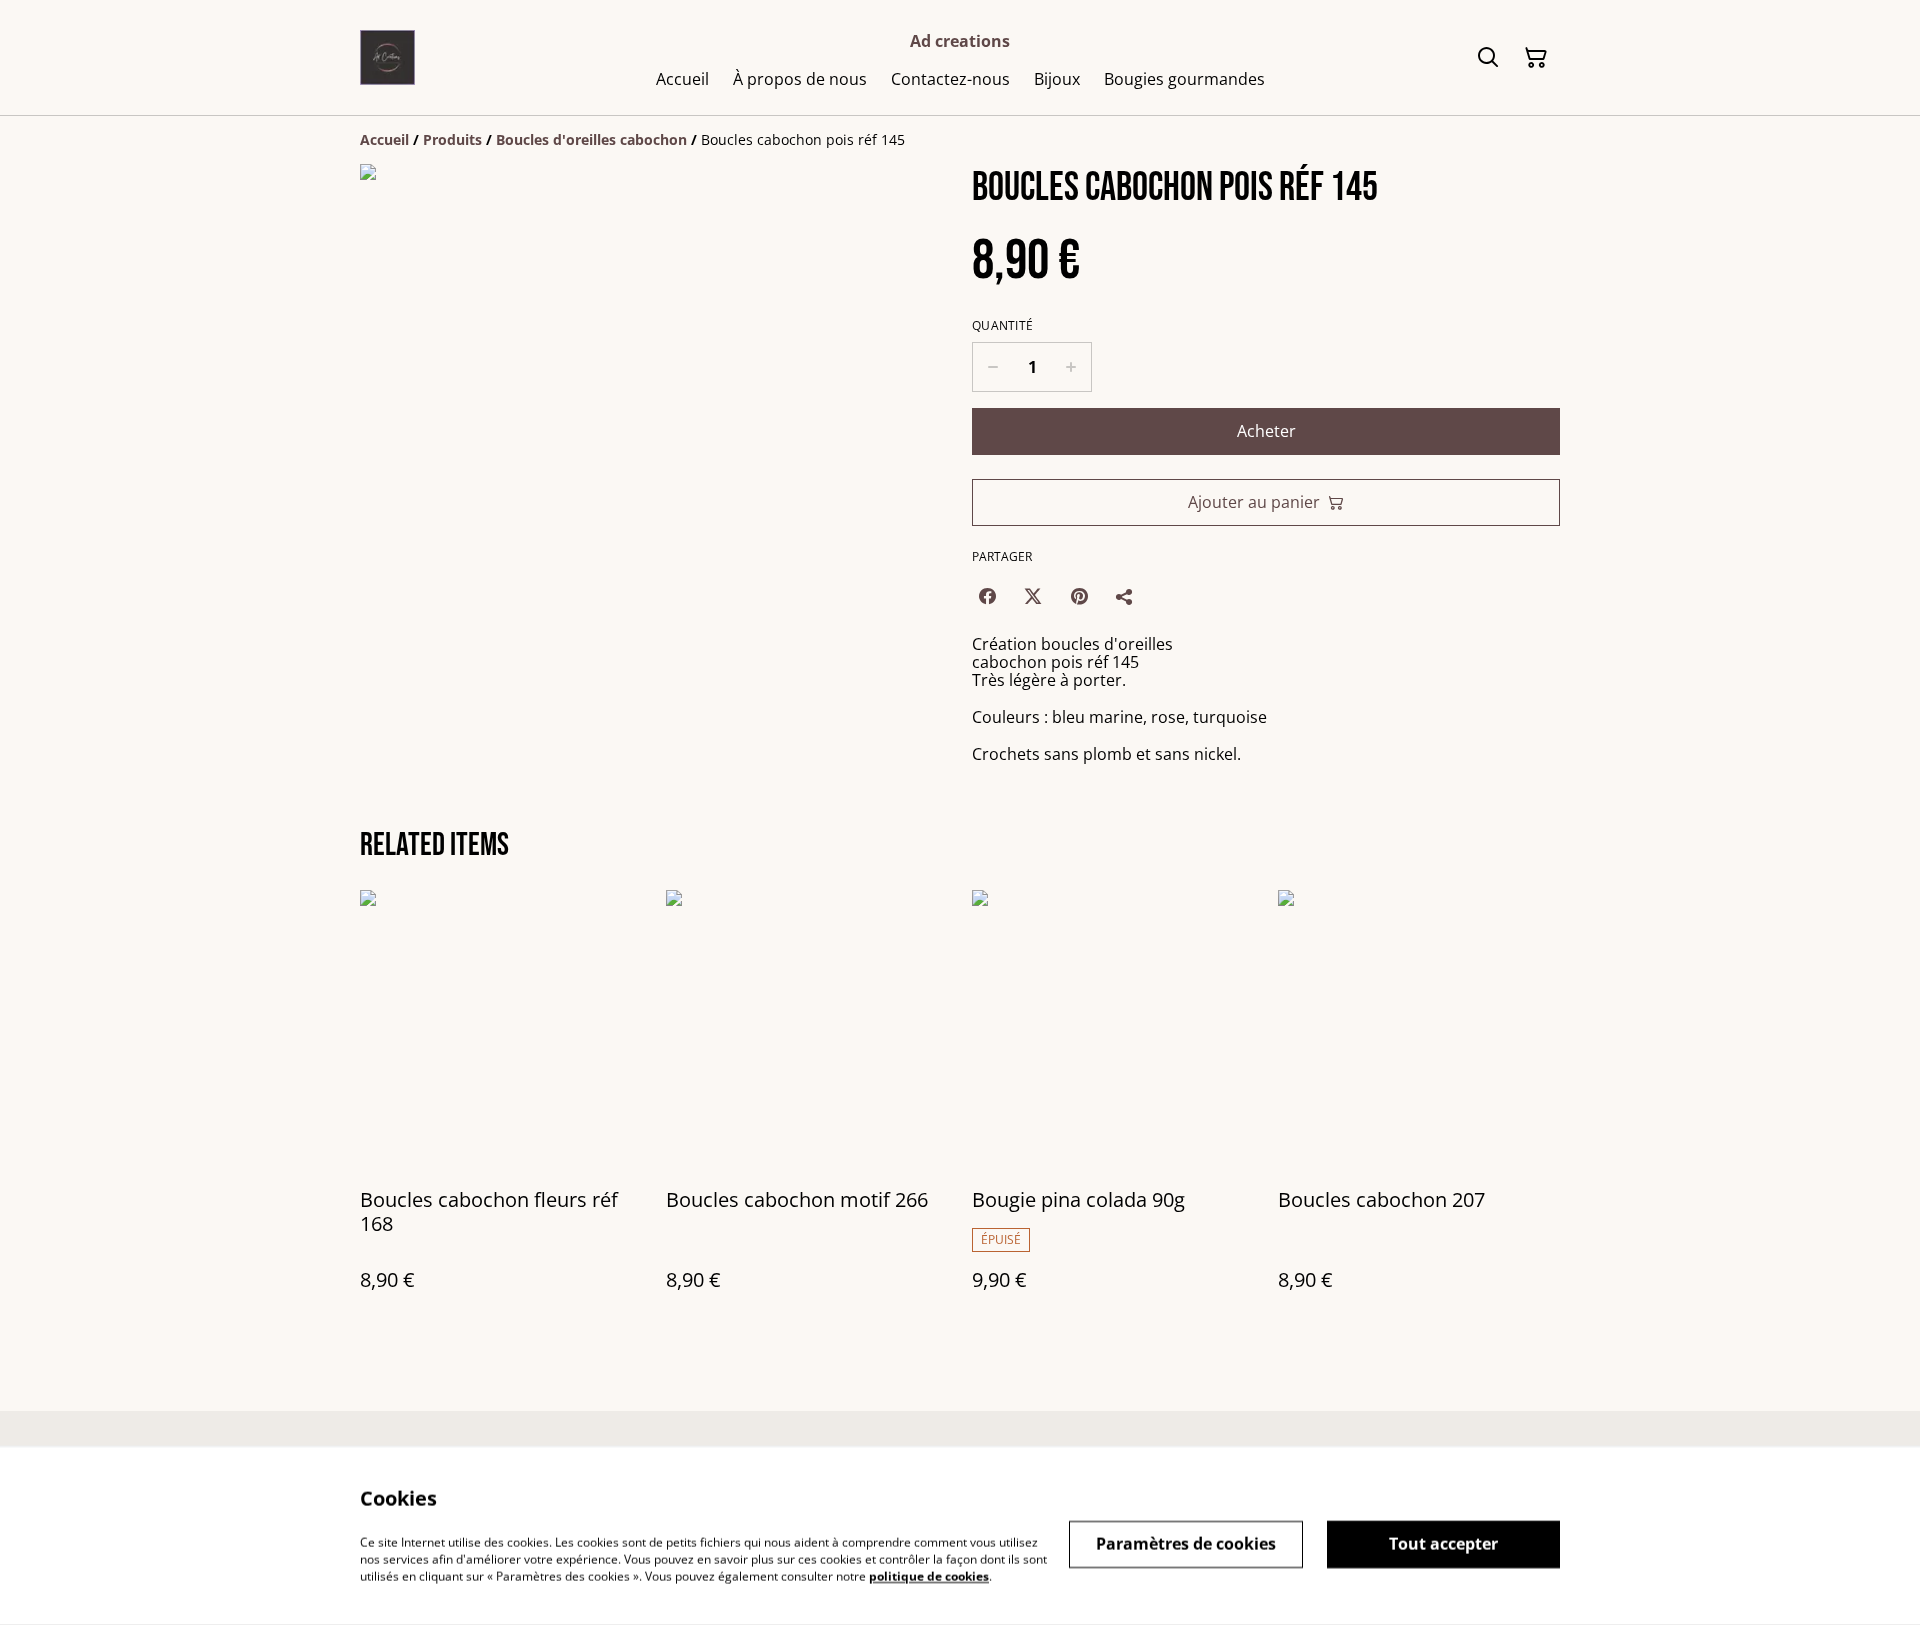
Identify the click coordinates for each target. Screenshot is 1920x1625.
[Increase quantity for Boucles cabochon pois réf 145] (1071, 367)
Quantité (1002, 326)
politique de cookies (929, 1575)
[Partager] (1125, 596)
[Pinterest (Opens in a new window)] (1079, 596)
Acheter (1266, 431)
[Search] (1488, 58)
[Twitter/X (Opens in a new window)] (1033, 596)
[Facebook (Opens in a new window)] (987, 596)
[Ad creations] (387, 57)
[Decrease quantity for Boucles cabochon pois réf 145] (992, 367)
